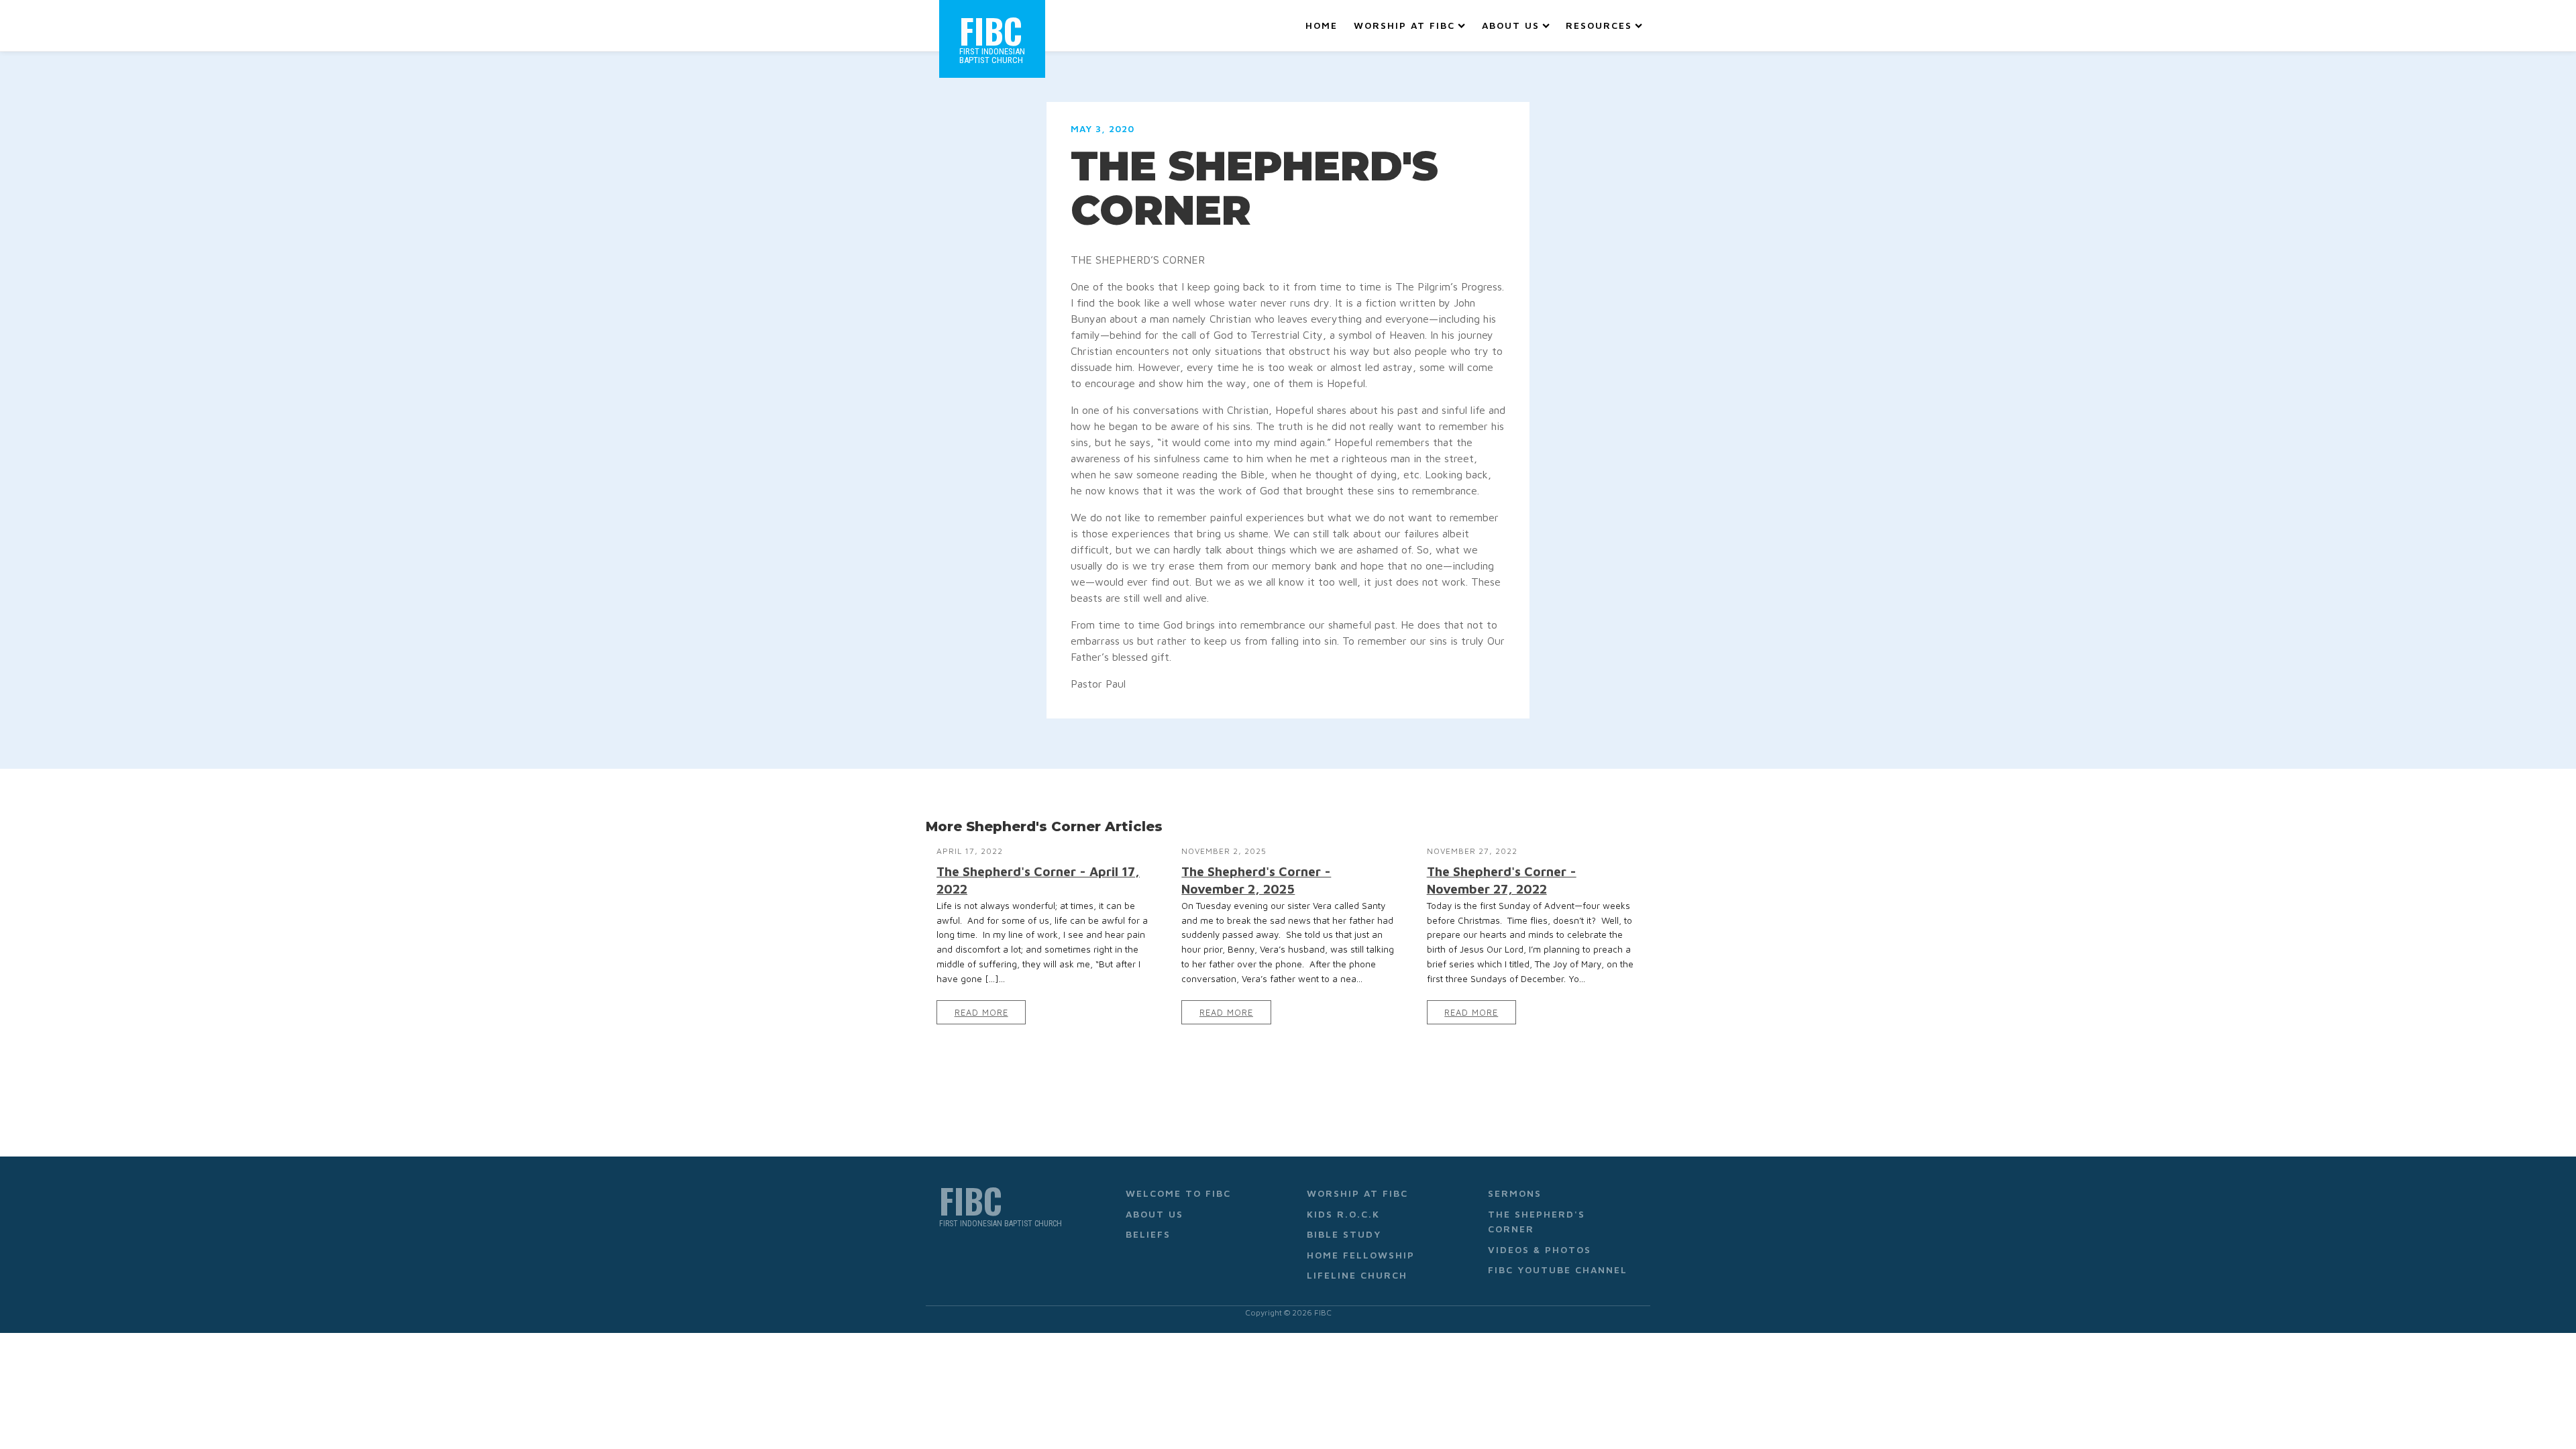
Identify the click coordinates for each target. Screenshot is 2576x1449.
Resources (1599, 25)
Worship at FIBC (1404, 25)
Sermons (1515, 1193)
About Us (1511, 25)
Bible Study (1344, 1234)
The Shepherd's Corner (1537, 1221)
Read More (981, 1013)
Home (1322, 25)
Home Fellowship (1361, 1255)
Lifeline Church (1357, 1275)
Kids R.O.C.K (1343, 1214)
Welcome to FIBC (1178, 1193)
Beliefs (1148, 1234)
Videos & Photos (1540, 1249)
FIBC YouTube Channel (1558, 1270)
